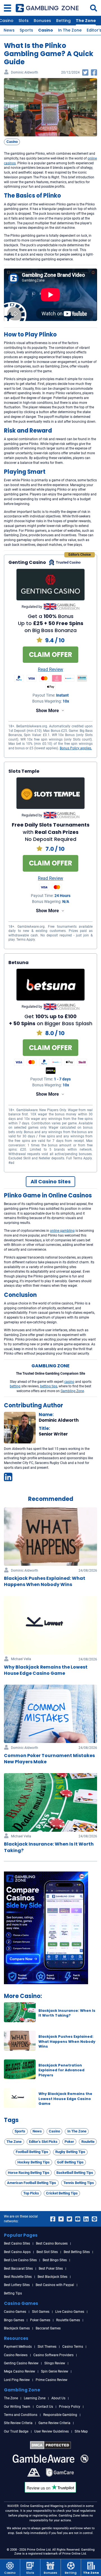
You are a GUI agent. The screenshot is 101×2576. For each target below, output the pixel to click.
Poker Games (40, 2320)
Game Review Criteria (54, 2423)
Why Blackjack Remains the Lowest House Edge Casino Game (65, 2099)
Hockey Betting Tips (34, 2162)
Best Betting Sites (77, 2252)
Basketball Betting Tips (75, 2173)
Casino (46, 30)
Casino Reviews (16, 2355)
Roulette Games (68, 2320)
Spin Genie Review (55, 2371)
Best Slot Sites (47, 2252)
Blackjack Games (17, 2328)
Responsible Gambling (60, 2415)
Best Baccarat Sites (18, 2269)
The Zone (86, 21)
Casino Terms (73, 2347)
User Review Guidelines (51, 2431)
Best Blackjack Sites (52, 2277)
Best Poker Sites (51, 2269)
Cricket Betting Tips (62, 2193)
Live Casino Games (70, 2312)
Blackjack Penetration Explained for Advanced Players (61, 2070)
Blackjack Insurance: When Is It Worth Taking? (67, 2013)
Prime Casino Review (51, 2380)
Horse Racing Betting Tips (29, 2173)
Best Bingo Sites (55, 2260)
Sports (26, 30)
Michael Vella (21, 1659)
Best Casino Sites (17, 2243)
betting (15, 1386)
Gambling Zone (72, 1391)
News (9, 30)
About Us (58, 2398)
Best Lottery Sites (17, 2285)
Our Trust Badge (16, 2431)
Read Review (50, 670)
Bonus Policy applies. (76, 748)
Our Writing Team (17, 2407)
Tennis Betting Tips (79, 2183)
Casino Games (15, 2312)
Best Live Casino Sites (20, 2260)
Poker (69, 2142)
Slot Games (41, 2312)
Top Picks (31, 2193)
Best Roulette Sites (18, 2277)
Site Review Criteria (18, 2423)
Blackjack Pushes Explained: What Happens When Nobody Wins (67, 2041)
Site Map (81, 2431)
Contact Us (45, 2407)
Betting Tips (13, 2293)
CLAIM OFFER (50, 654)
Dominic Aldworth (25, 73)
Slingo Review (55, 2363)
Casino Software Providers (53, 2355)
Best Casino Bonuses (52, 2243)
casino (69, 1382)
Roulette (88, 2142)
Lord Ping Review (17, 2380)
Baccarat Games (48, 2328)
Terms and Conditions (21, 2415)
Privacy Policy (70, 2407)
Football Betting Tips (32, 2152)
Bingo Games (14, 2320)
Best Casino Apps (17, 2252)
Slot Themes (47, 2347)
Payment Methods (18, 2347)
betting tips (49, 1386)
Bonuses (42, 21)
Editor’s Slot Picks (43, 2142)
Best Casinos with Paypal (55, 2285)
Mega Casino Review (19, 2371)
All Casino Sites (51, 1181)
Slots (24, 21)
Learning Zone (35, 2398)
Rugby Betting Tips (70, 2152)
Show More (47, 711)
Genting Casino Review (21, 2363)
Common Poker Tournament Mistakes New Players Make (49, 1759)
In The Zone (70, 30)
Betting (63, 21)
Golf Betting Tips (70, 2162)
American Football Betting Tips (32, 2183)
